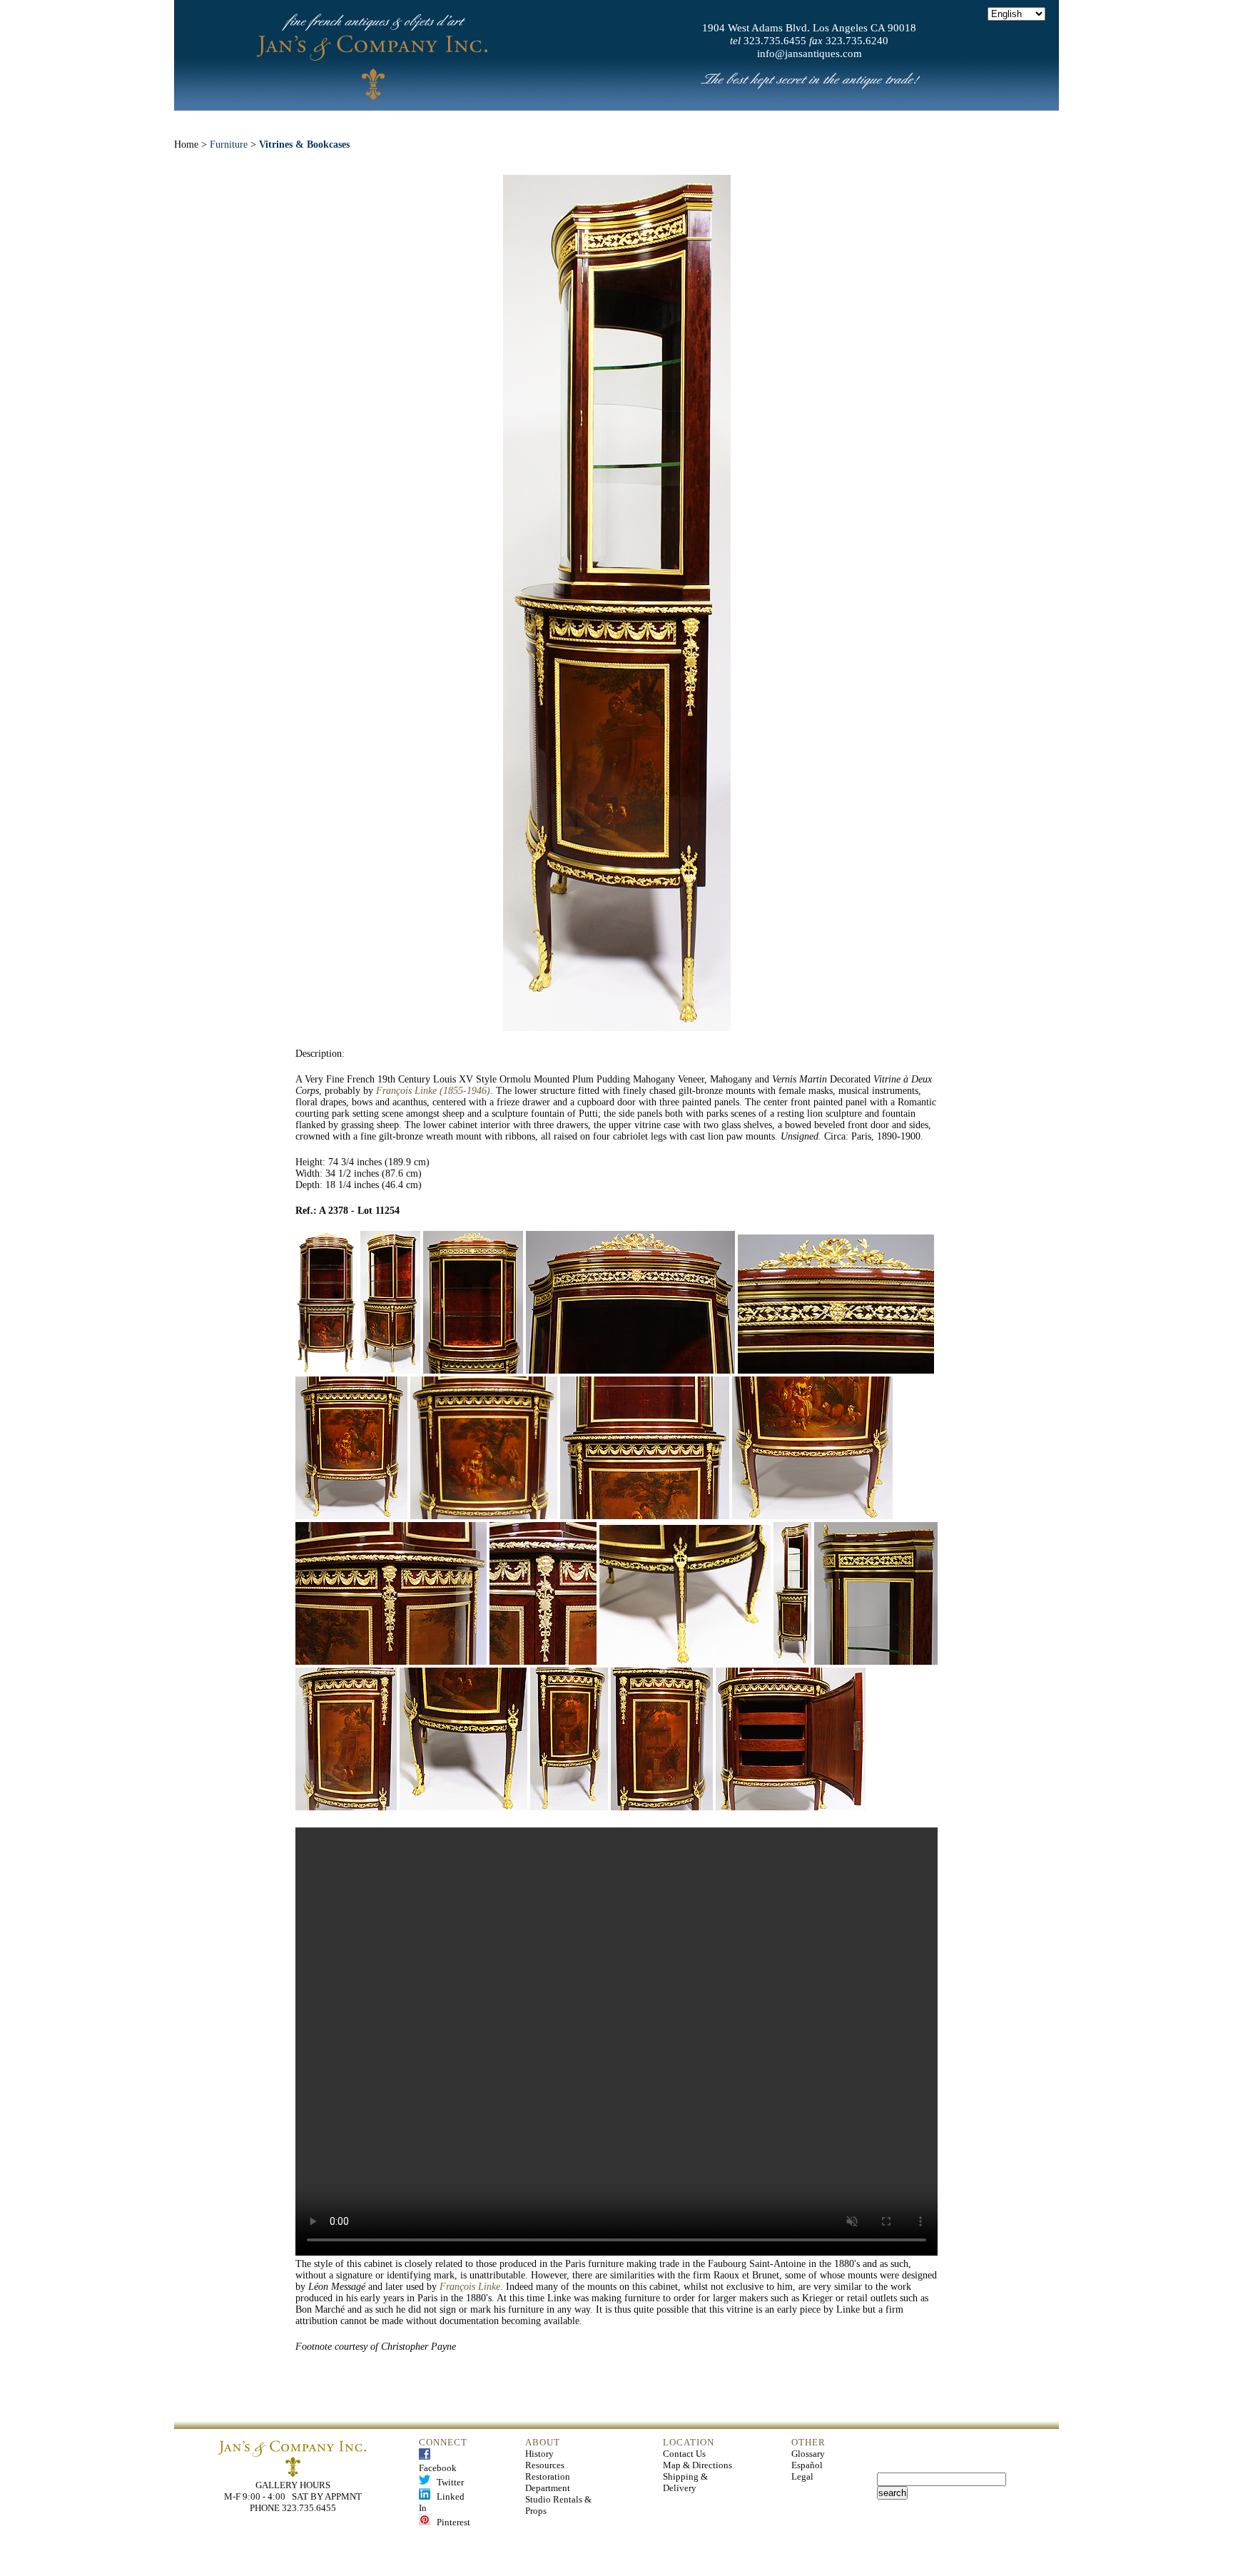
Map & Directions (697, 2465)
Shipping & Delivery (685, 2482)
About (412, 121)
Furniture (229, 144)
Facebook (438, 2462)
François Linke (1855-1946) (433, 1091)
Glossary (808, 2454)
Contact (868, 121)
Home (347, 121)
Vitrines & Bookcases (304, 144)
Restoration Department (548, 2482)
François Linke (470, 2287)
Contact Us (684, 2454)
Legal (802, 2476)
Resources (545, 2465)
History (539, 2454)
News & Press (775, 121)
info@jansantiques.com (810, 54)
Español (807, 2465)
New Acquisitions (513, 121)
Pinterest (450, 2522)
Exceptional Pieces (650, 121)
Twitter (447, 2482)
